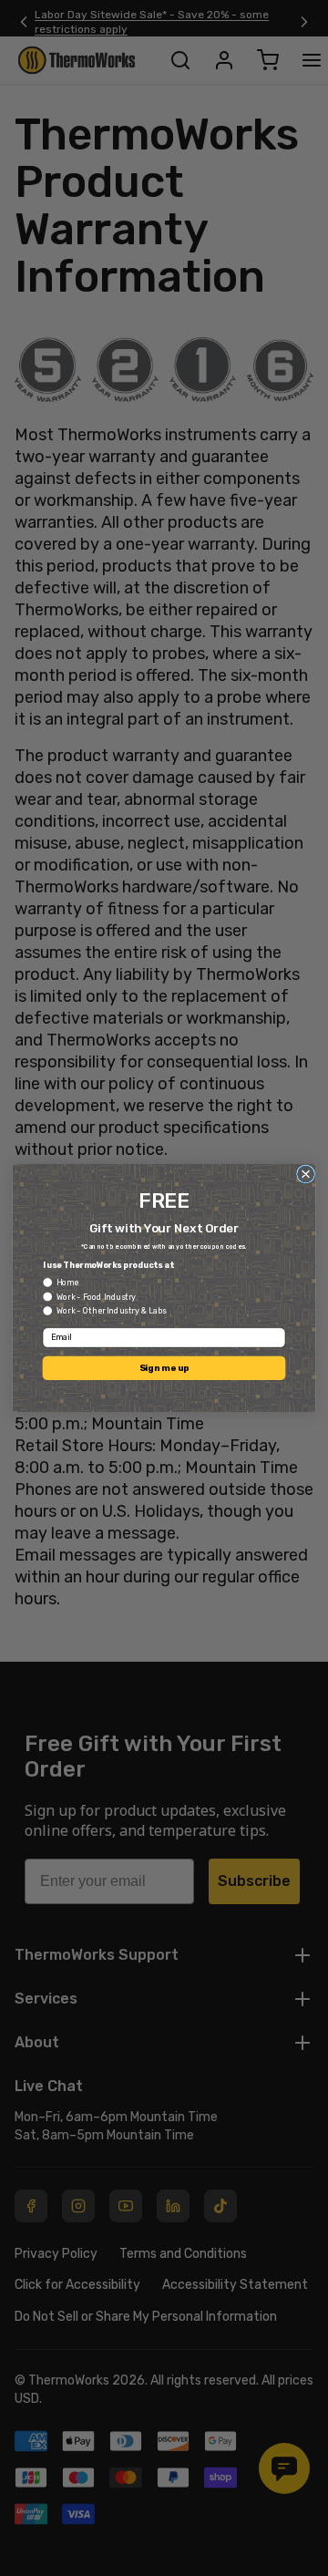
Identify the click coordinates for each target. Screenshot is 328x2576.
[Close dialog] (306, 1174)
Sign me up (164, 1367)
